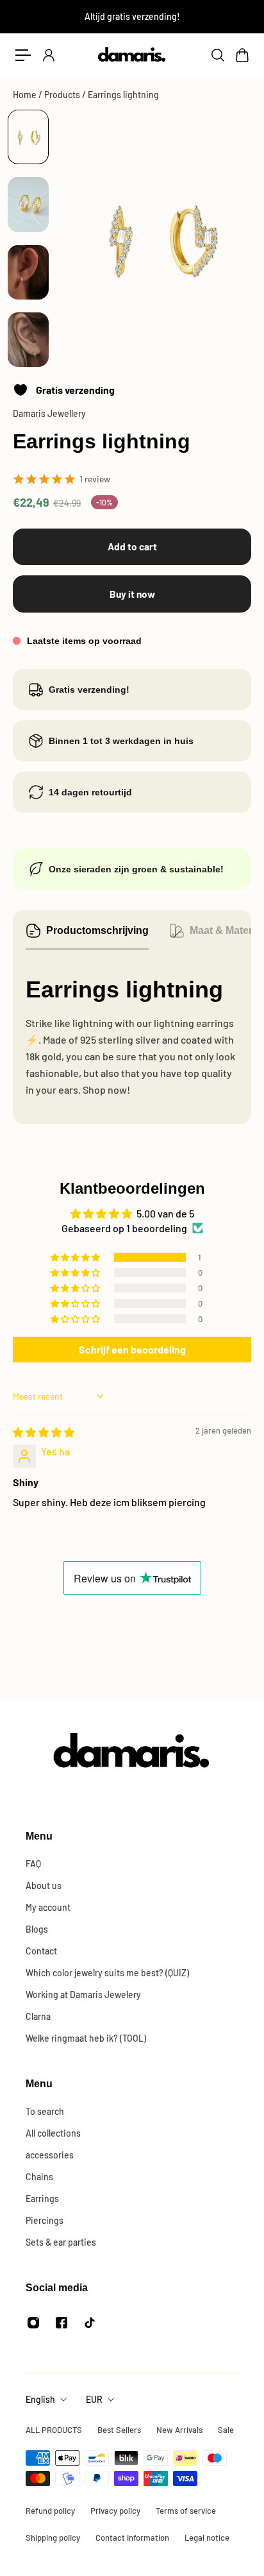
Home (26, 95)
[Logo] (132, 55)
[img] (44, 1432)
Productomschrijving (97, 930)
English (40, 2399)
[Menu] (23, 55)
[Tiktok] (90, 2323)
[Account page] (48, 55)
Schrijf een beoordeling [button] (132, 1349)
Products (63, 95)
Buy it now (132, 594)
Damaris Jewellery (49, 413)
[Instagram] (33, 2323)
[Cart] (242, 55)
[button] (76, 1257)
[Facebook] (62, 2323)
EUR (94, 2399)
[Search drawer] (217, 55)
